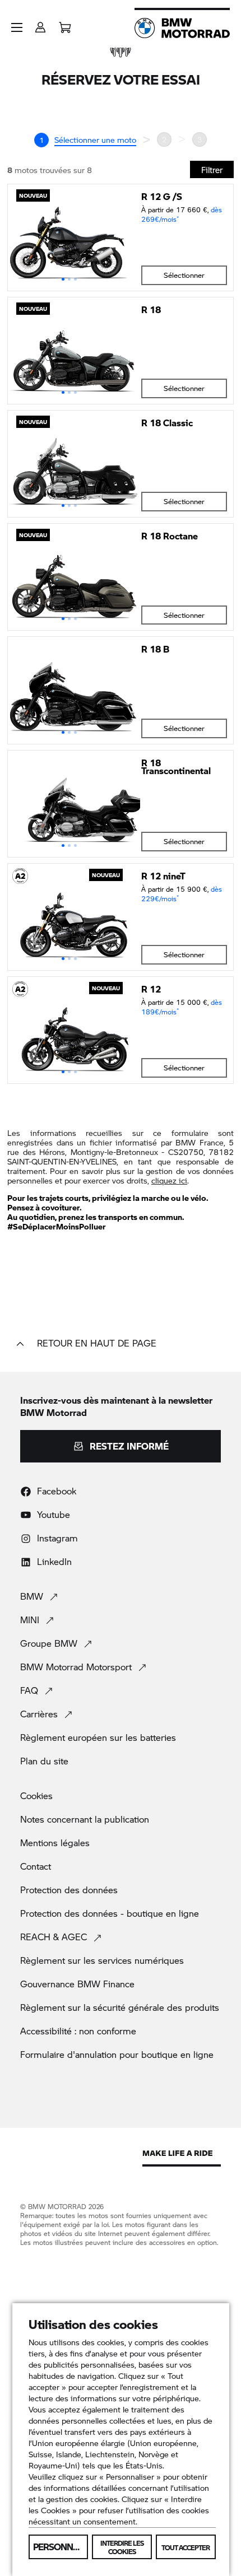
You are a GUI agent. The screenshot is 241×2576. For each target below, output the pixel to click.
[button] (17, 27)
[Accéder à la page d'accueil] (182, 28)
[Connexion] (40, 24)
